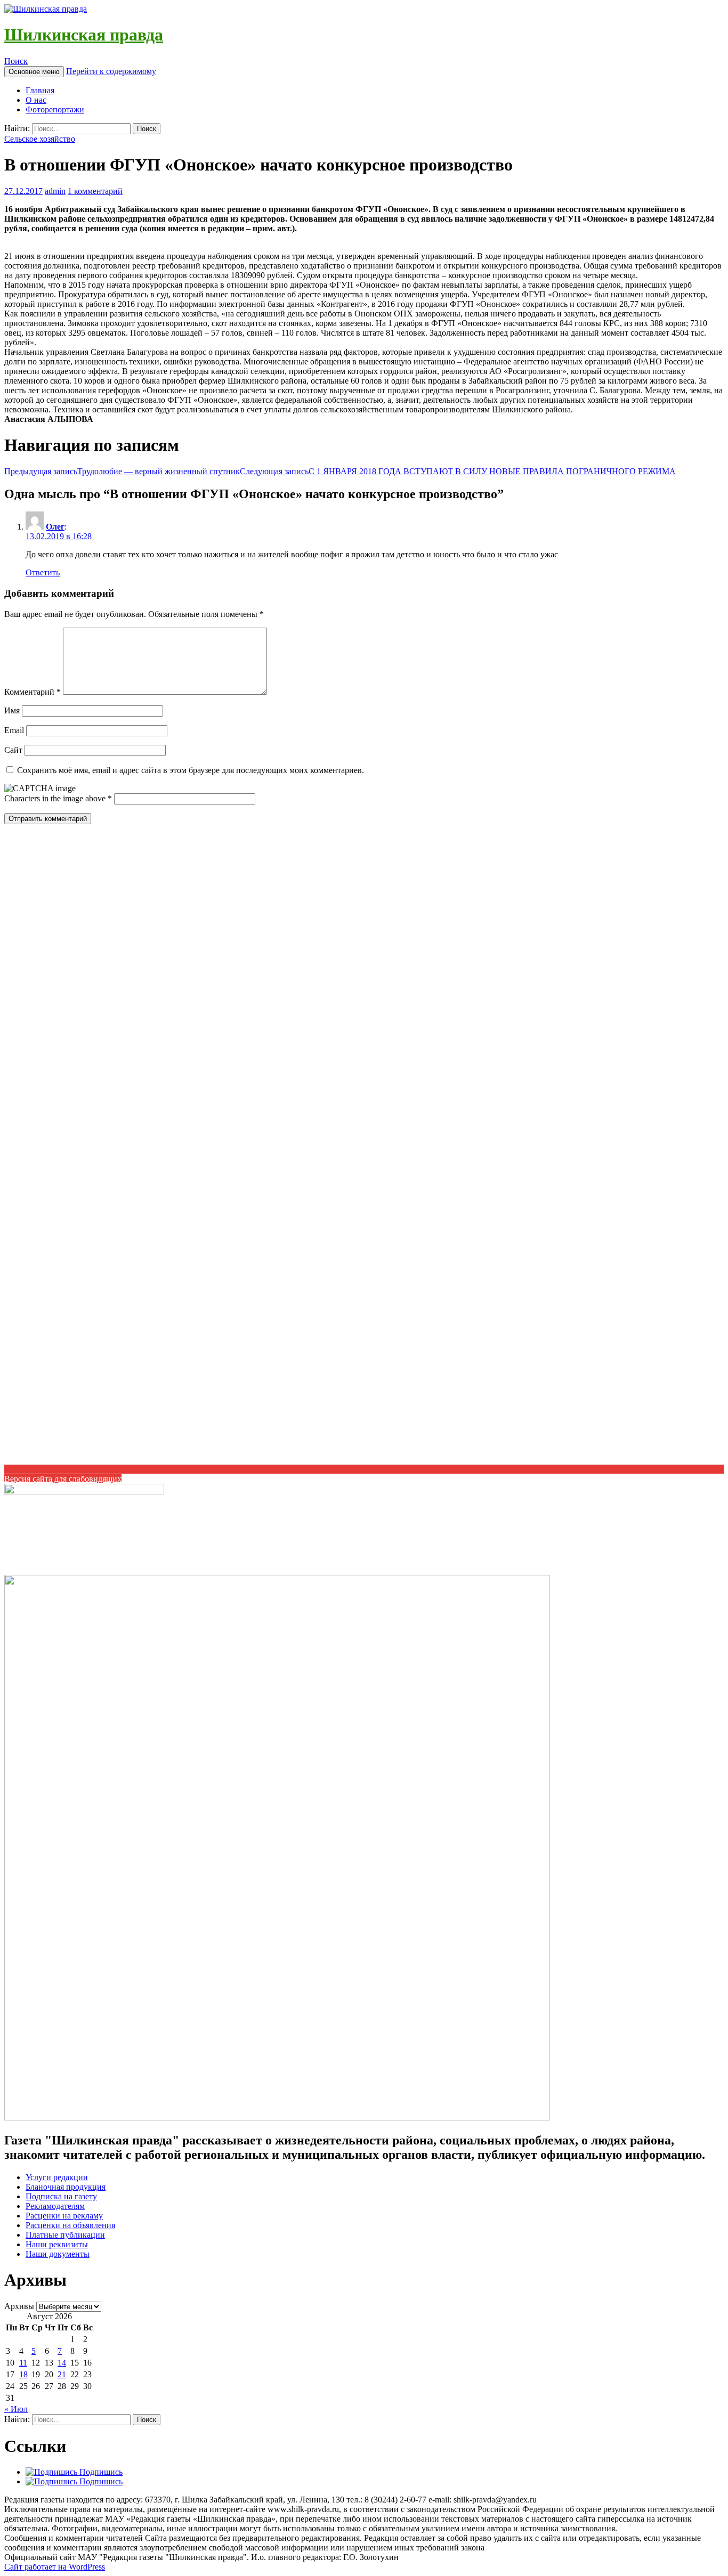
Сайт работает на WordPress (55, 2567)
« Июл (16, 2409)
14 (62, 2363)
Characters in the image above (56, 798)
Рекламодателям (55, 2206)
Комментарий (33, 692)
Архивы (19, 2306)
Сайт (13, 750)
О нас (36, 100)
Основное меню (34, 72)
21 (62, 2374)
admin (55, 191)
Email (14, 730)
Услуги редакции (57, 2177)
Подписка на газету (61, 2196)
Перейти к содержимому (111, 71)
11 (23, 2363)
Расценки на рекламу (64, 2216)
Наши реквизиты (57, 2244)
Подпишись (100, 2472)
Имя (12, 710)
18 (23, 2374)
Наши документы (58, 2254)
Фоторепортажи (55, 109)
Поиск (16, 61)
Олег (55, 527)
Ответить (43, 572)
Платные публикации (65, 2235)
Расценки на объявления (70, 2225)
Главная (40, 90)
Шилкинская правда (84, 35)
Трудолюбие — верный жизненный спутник (122, 471)
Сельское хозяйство (40, 139)
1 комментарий (95, 191)
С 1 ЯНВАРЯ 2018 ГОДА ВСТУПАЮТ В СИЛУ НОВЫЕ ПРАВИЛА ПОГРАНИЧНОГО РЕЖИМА (458, 471)
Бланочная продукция (66, 2187)
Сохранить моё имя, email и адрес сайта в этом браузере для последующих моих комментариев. (191, 770)
